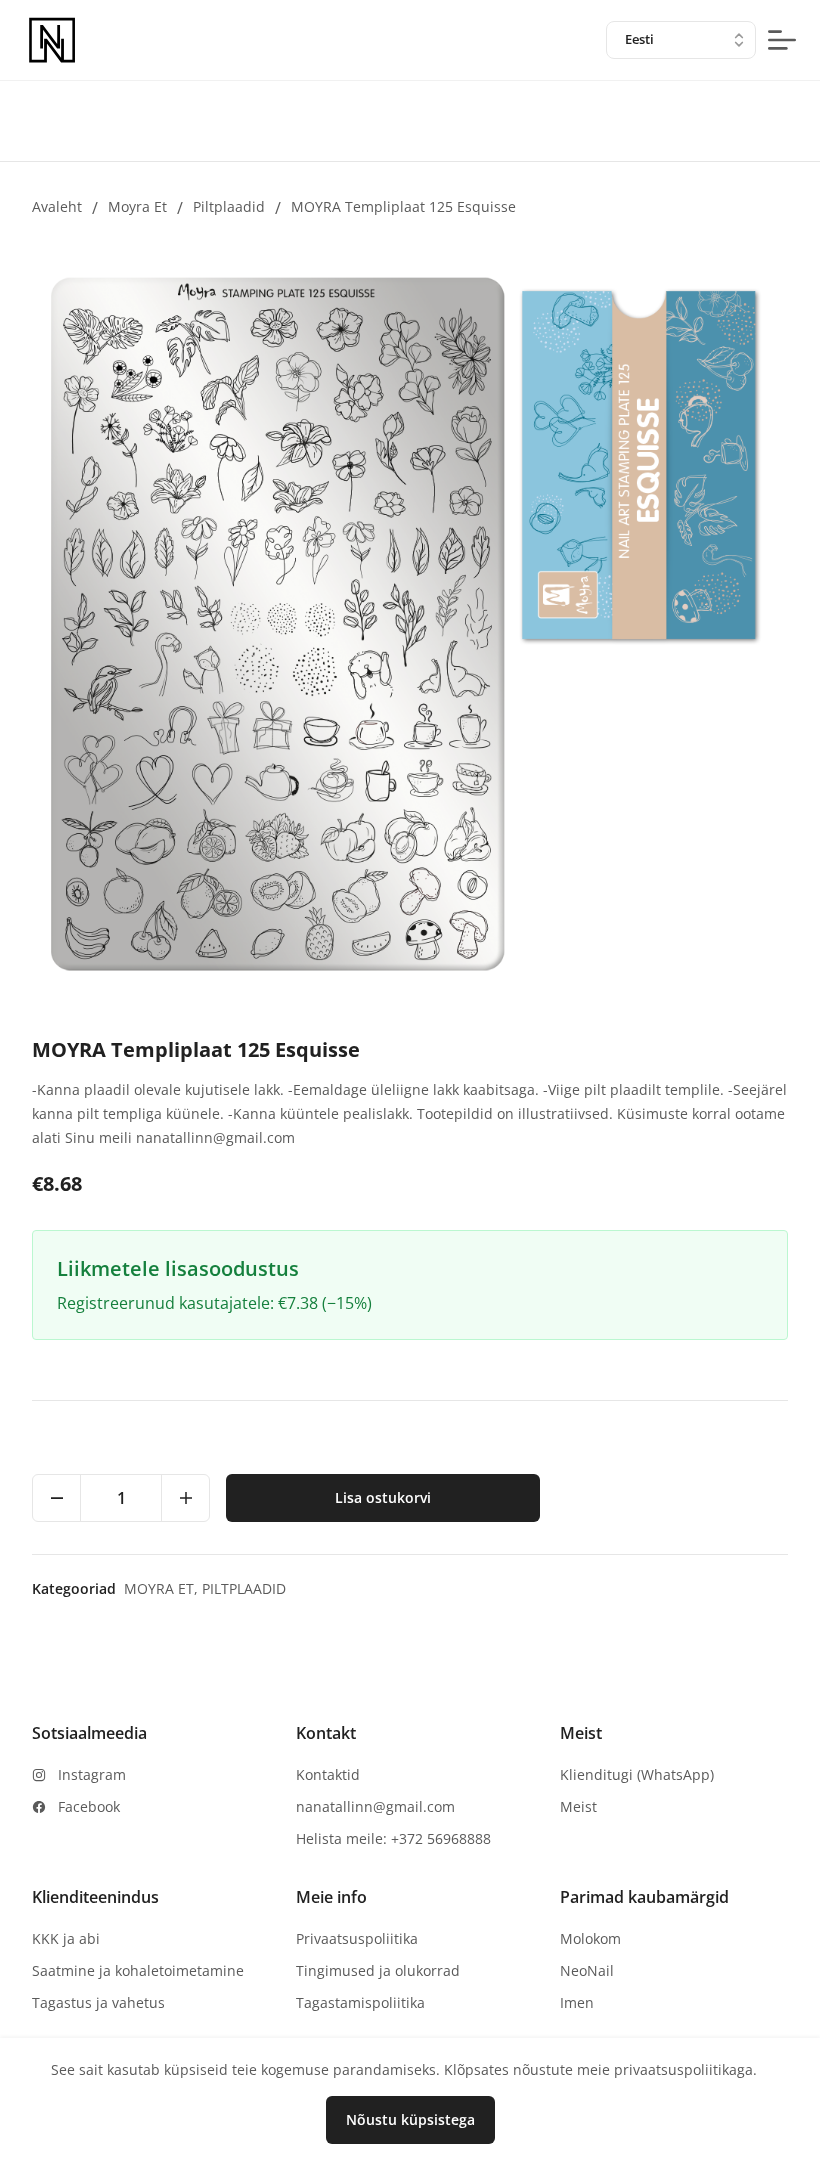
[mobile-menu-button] (782, 40)
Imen (577, 2002)
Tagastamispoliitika (360, 2002)
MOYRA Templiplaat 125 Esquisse (403, 206)
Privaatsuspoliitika (357, 1938)
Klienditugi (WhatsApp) (637, 1774)
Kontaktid (328, 1774)
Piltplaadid (229, 206)
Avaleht (57, 206)
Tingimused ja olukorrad (378, 1970)
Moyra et (137, 206)
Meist (578, 1806)
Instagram (92, 1774)
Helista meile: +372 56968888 (393, 1838)
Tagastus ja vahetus (98, 2002)
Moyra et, (163, 1588)
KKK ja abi (66, 1938)
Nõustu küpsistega (410, 2119)
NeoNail (587, 1970)
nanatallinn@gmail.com (375, 1806)
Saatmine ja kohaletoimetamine (138, 1970)
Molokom (590, 1938)
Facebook (89, 1806)
